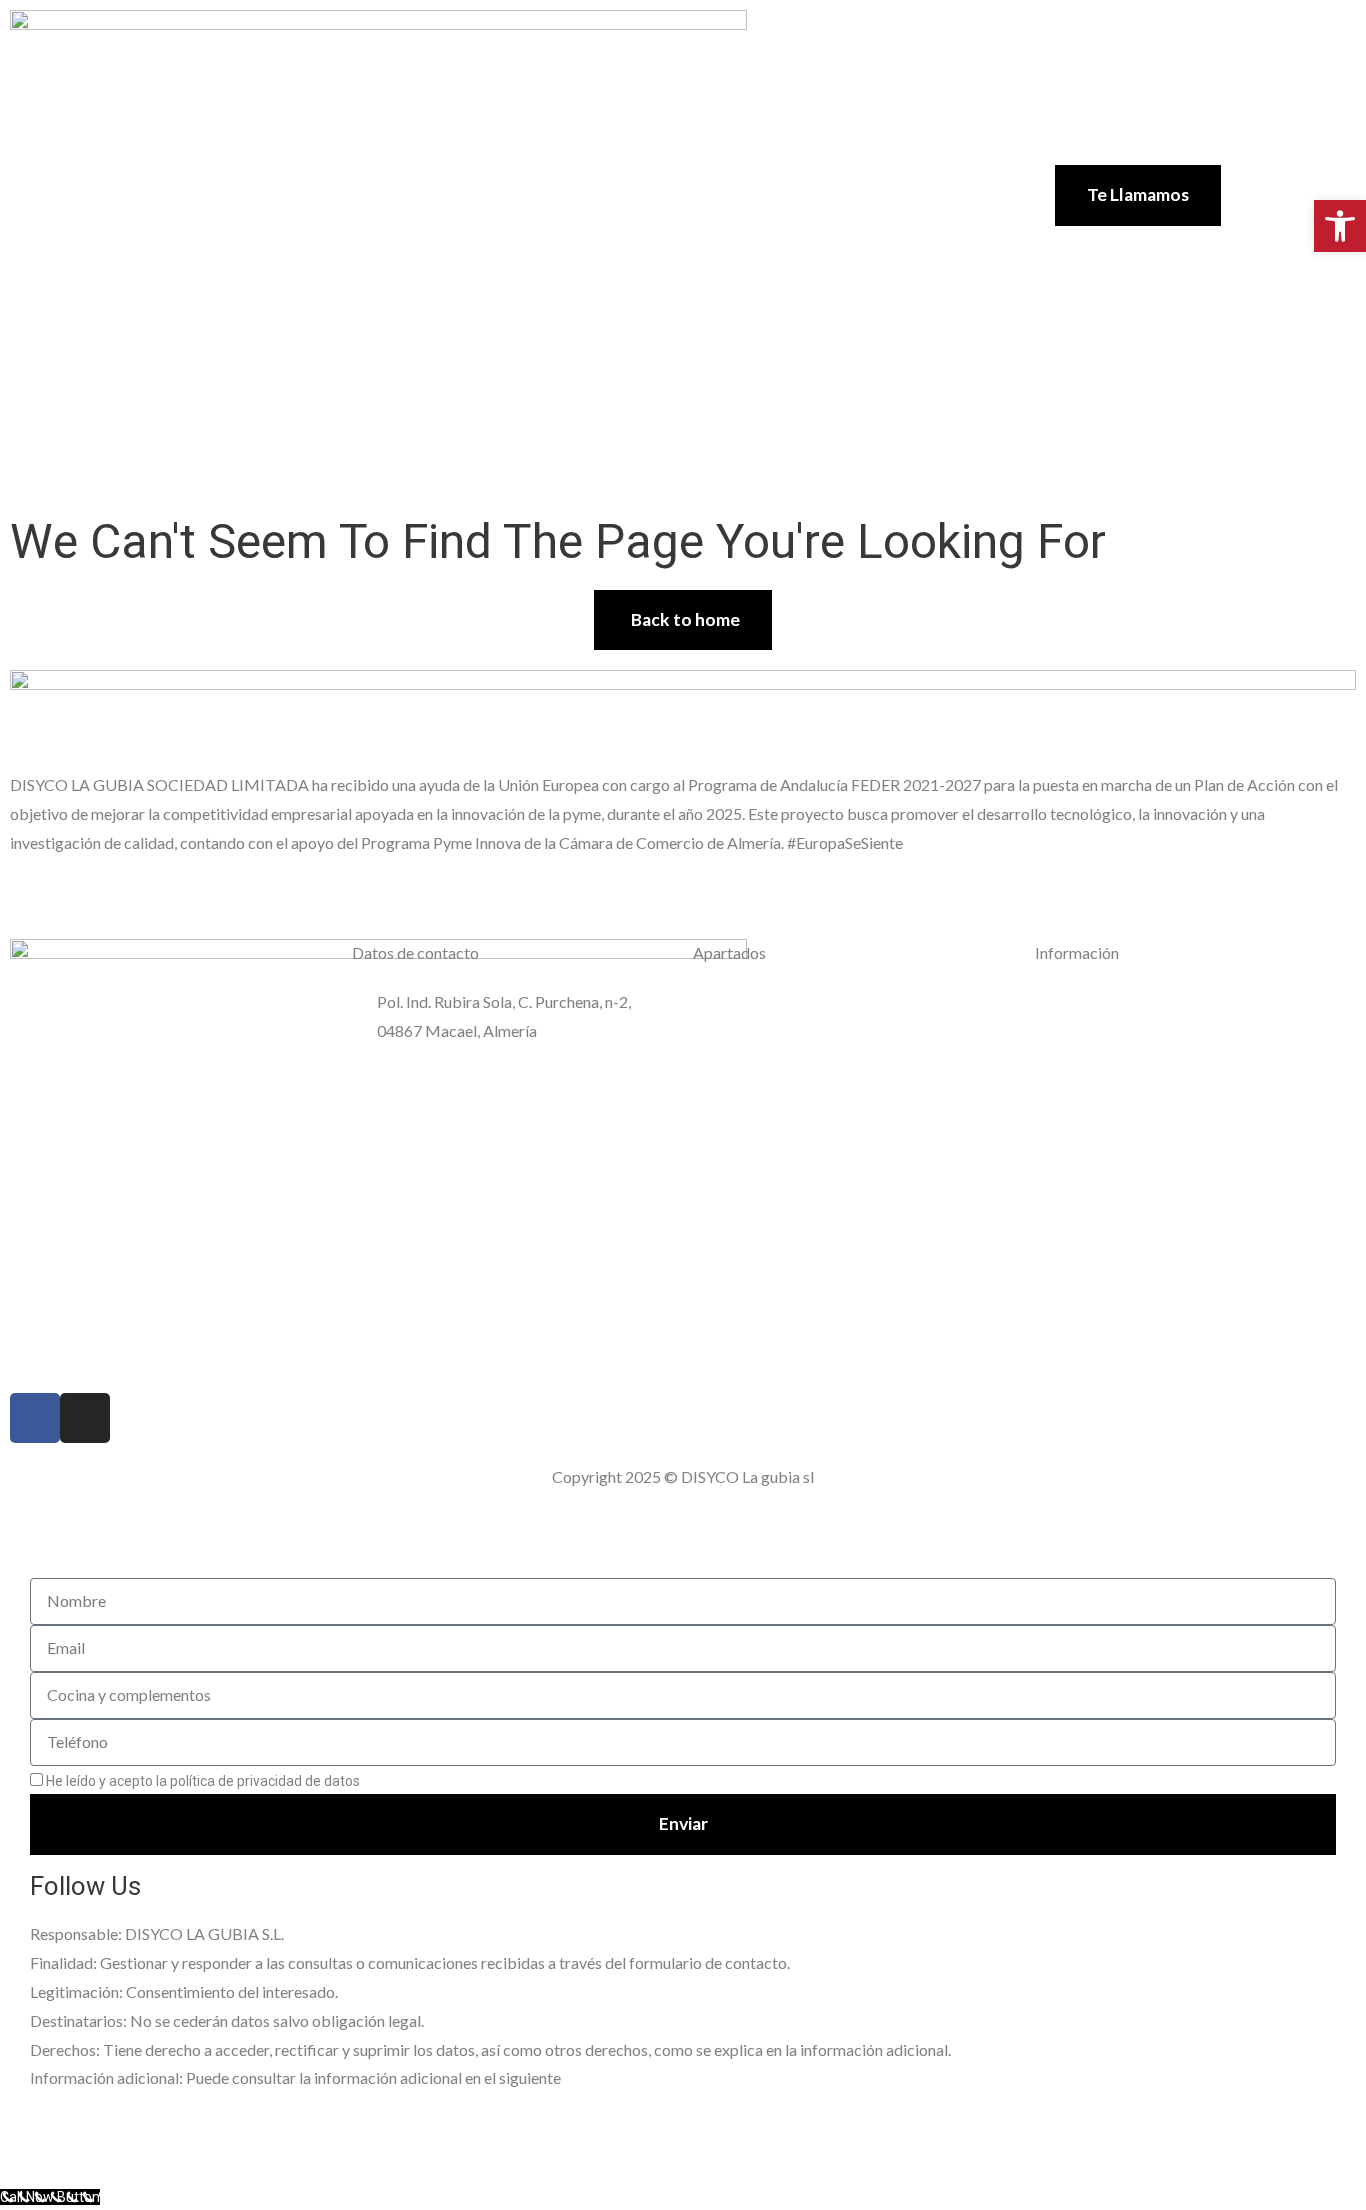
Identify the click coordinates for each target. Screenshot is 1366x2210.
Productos (732, 173)
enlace (585, 2079)
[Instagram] (85, 1418)
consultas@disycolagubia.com (483, 1080)
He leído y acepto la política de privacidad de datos (221, 1781)
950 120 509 (421, 1056)
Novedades (631, 219)
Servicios (631, 173)
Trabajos (832, 173)
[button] (1340, 226)
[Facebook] (35, 1418)
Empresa (534, 173)
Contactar (738, 219)
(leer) (380, 1781)
